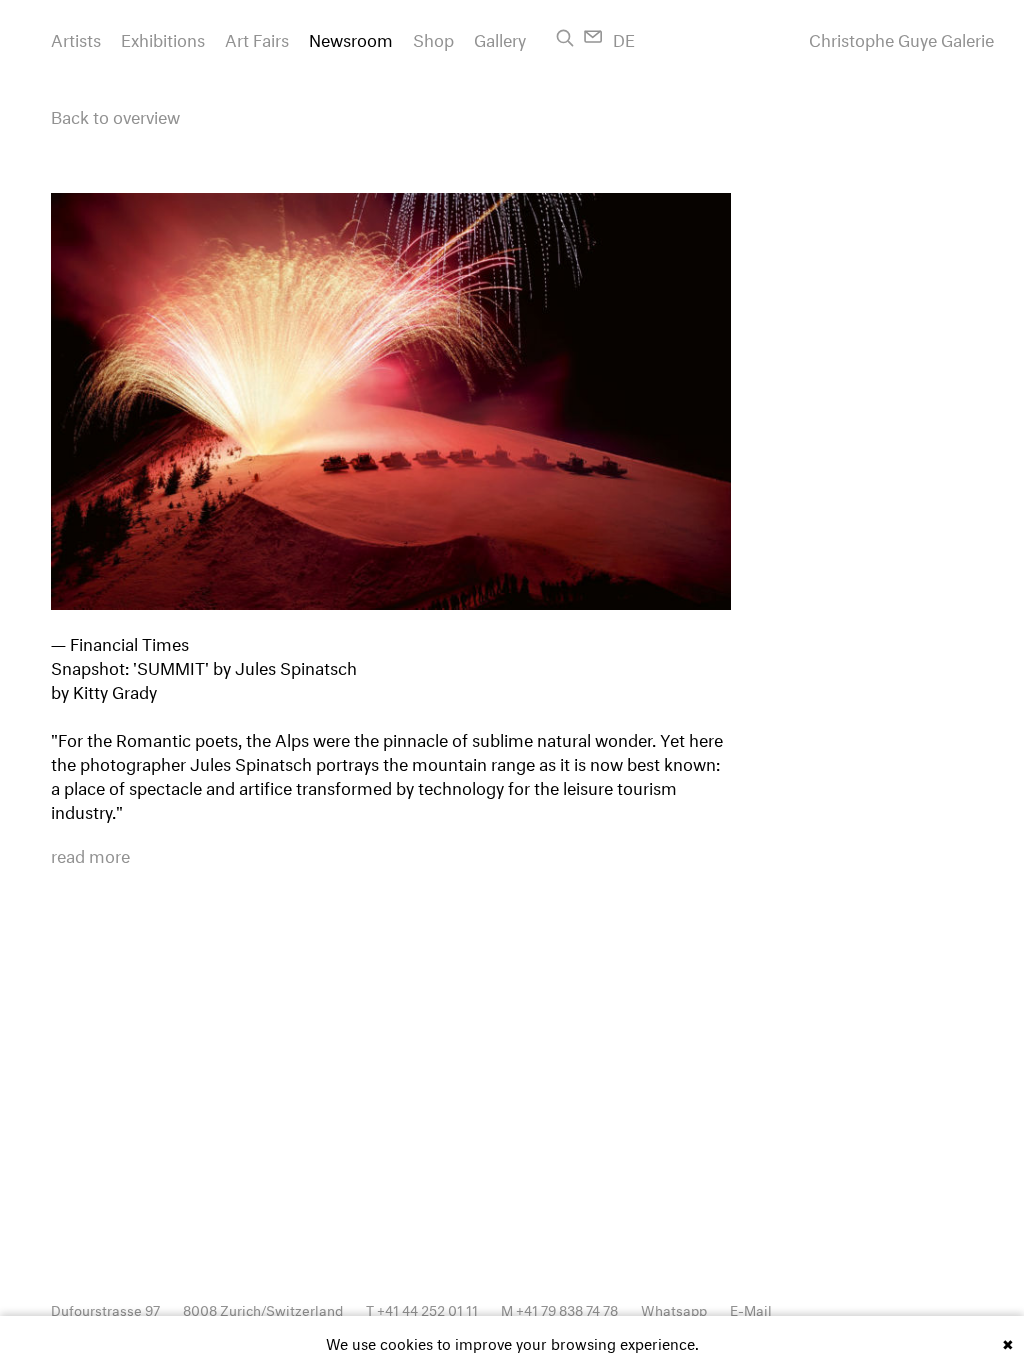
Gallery (500, 37)
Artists (76, 37)
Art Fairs (257, 37)
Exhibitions (163, 37)
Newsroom (351, 37)
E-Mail (751, 1308)
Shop (433, 37)
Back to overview (115, 114)
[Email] (593, 36)
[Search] (565, 38)
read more (90, 854)
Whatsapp (674, 1308)
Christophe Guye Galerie (901, 38)
